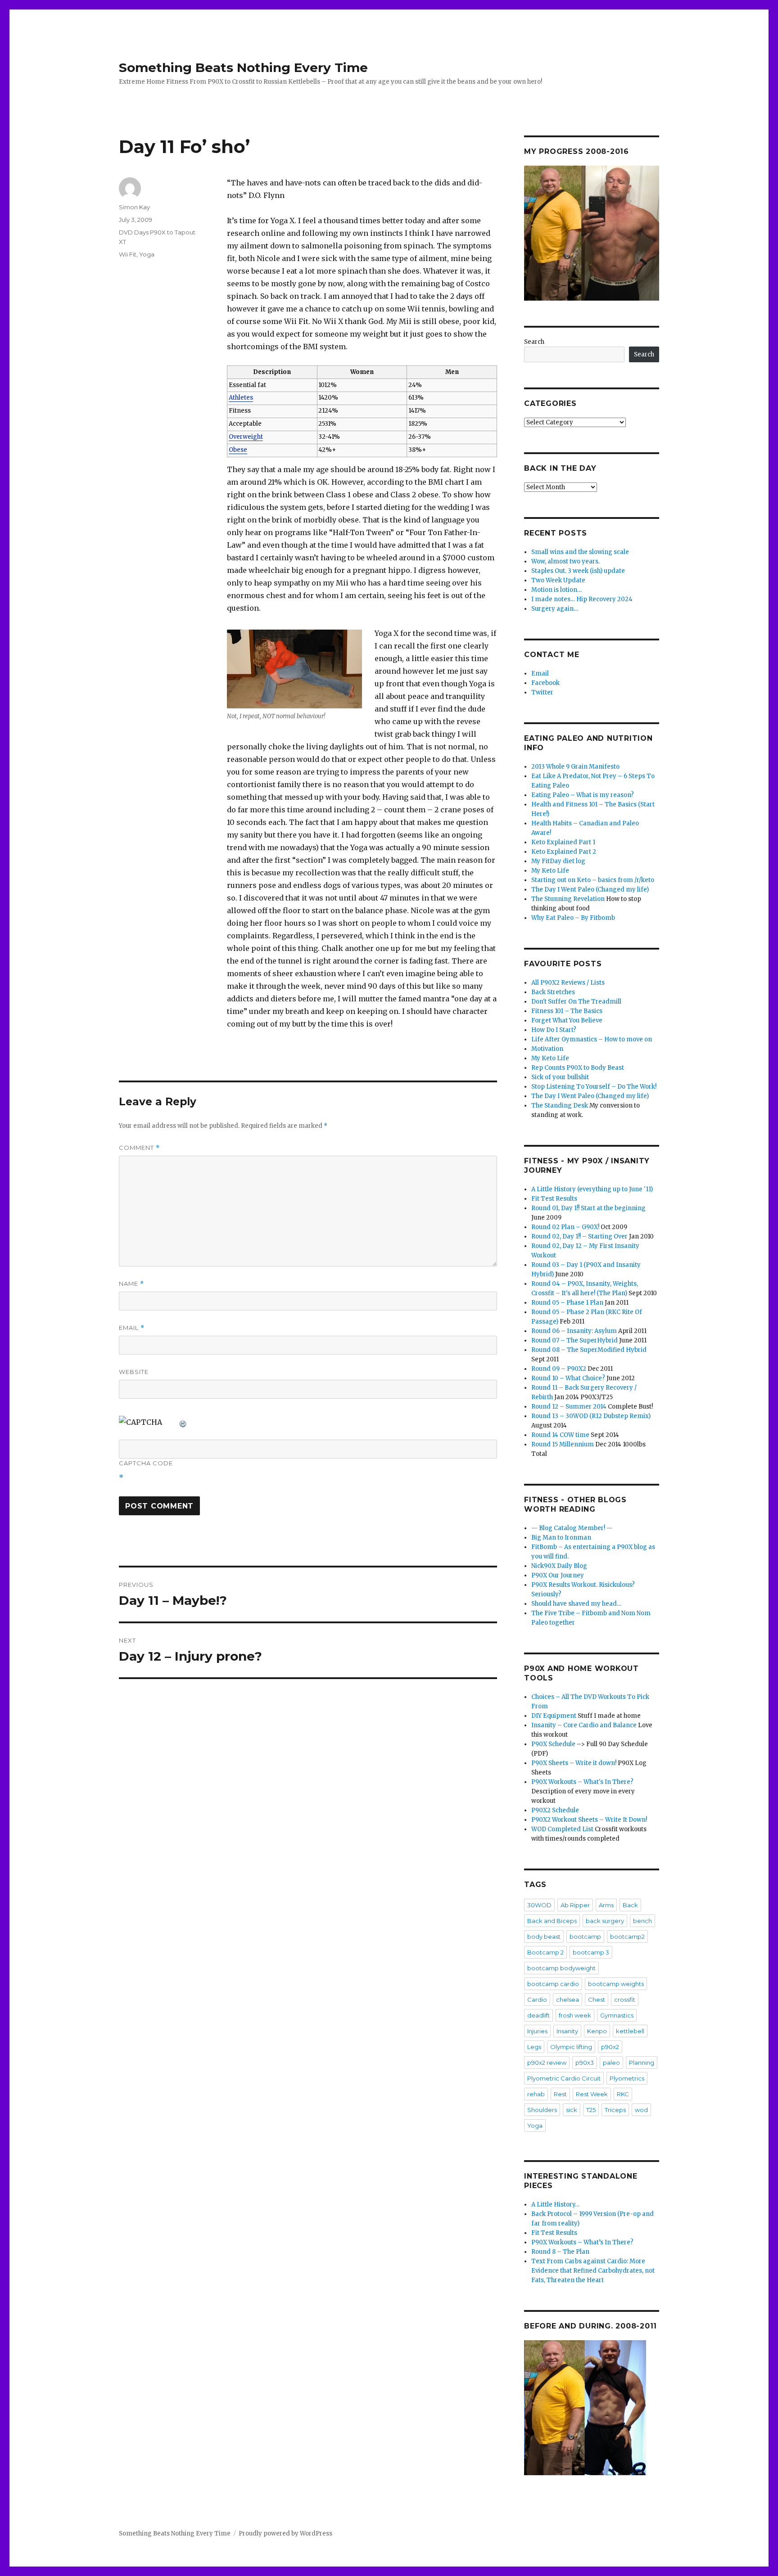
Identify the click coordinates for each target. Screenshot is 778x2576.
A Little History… (555, 2204)
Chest (597, 2000)
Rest (560, 2094)
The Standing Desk (560, 1106)
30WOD (539, 1905)
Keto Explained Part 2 (564, 852)
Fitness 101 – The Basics (567, 1011)
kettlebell (630, 2031)
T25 (591, 2110)
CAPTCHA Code (146, 1463)
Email (132, 1328)
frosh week (575, 2015)
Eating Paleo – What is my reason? (583, 795)
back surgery (605, 1921)
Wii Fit (128, 254)
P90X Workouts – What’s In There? (582, 2242)
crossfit (625, 2000)
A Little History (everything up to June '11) (592, 1189)
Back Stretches (553, 992)
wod (641, 2110)
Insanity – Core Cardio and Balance (584, 1725)
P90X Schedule (553, 1744)
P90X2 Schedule (555, 1810)
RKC (623, 2094)
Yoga (147, 254)
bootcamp (585, 1937)
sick (572, 2110)
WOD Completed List (562, 1829)
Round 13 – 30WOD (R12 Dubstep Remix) (591, 1416)
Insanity (567, 2031)
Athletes (241, 398)
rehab (536, 2094)
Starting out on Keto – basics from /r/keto (593, 880)
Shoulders (542, 2110)
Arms (606, 1905)
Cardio (537, 2000)
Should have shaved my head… (576, 1604)
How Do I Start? (554, 1030)
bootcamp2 (627, 1937)
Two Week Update (558, 580)
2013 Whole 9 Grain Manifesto (575, 767)
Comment (139, 1148)
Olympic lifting (571, 2047)
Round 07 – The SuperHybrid (574, 1340)
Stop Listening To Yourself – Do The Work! (594, 1087)
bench (642, 1921)
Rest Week (592, 2094)
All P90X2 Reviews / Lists (568, 983)
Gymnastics (617, 2015)
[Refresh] (183, 1422)
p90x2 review (547, 2063)
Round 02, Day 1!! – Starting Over (579, 1236)
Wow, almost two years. (565, 561)
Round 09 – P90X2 (559, 1369)
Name (131, 1284)
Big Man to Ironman (561, 1538)
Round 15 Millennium (563, 1444)
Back (630, 1905)
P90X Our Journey (558, 1575)
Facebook (545, 683)
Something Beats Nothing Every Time (243, 68)
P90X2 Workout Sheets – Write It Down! (589, 1820)
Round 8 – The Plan (560, 2252)
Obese (238, 450)
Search (534, 342)
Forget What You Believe (567, 1020)
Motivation (547, 1049)
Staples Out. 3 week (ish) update (578, 571)
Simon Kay (134, 207)
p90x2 (610, 2047)
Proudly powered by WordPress (285, 2533)
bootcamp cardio (553, 1984)
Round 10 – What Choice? (568, 1378)
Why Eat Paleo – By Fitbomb (573, 918)
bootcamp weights (616, 1984)
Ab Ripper (575, 1905)
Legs (534, 2047)
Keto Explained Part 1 (563, 842)
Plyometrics (627, 2078)
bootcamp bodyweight (561, 1968)
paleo (611, 2063)
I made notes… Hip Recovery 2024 (582, 599)
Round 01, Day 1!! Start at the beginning (588, 1208)
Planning (642, 2063)
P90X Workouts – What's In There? (582, 1782)
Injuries (537, 2031)
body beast (544, 1937)
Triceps (615, 2110)
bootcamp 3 (591, 1952)
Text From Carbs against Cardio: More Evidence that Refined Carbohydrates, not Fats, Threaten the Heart (593, 2271)
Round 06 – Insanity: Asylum (574, 1331)
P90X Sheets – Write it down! (574, 1763)
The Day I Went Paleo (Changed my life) (590, 889)
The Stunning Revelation (568, 899)
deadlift (538, 2015)
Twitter (542, 692)
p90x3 (585, 2063)
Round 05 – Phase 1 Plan (567, 1303)
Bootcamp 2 (545, 1952)
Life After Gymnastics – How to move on (592, 1039)
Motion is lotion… (556, 590)
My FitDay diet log (558, 861)
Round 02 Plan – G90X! (565, 1227)
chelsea (568, 2000)
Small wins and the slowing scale (580, 552)
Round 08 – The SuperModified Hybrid (589, 1350)
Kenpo (597, 2031)
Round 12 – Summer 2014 (569, 1407)
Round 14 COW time (560, 1435)
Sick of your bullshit (560, 1077)
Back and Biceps (552, 1921)
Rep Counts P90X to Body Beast (578, 1068)
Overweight (246, 437)
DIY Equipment (554, 1716)
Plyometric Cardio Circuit (564, 2078)
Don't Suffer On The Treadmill (576, 1002)
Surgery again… (555, 609)
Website (134, 1372)
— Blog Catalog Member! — (572, 1528)
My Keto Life (550, 871)
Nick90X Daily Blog (559, 1566)
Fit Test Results (554, 1199)
